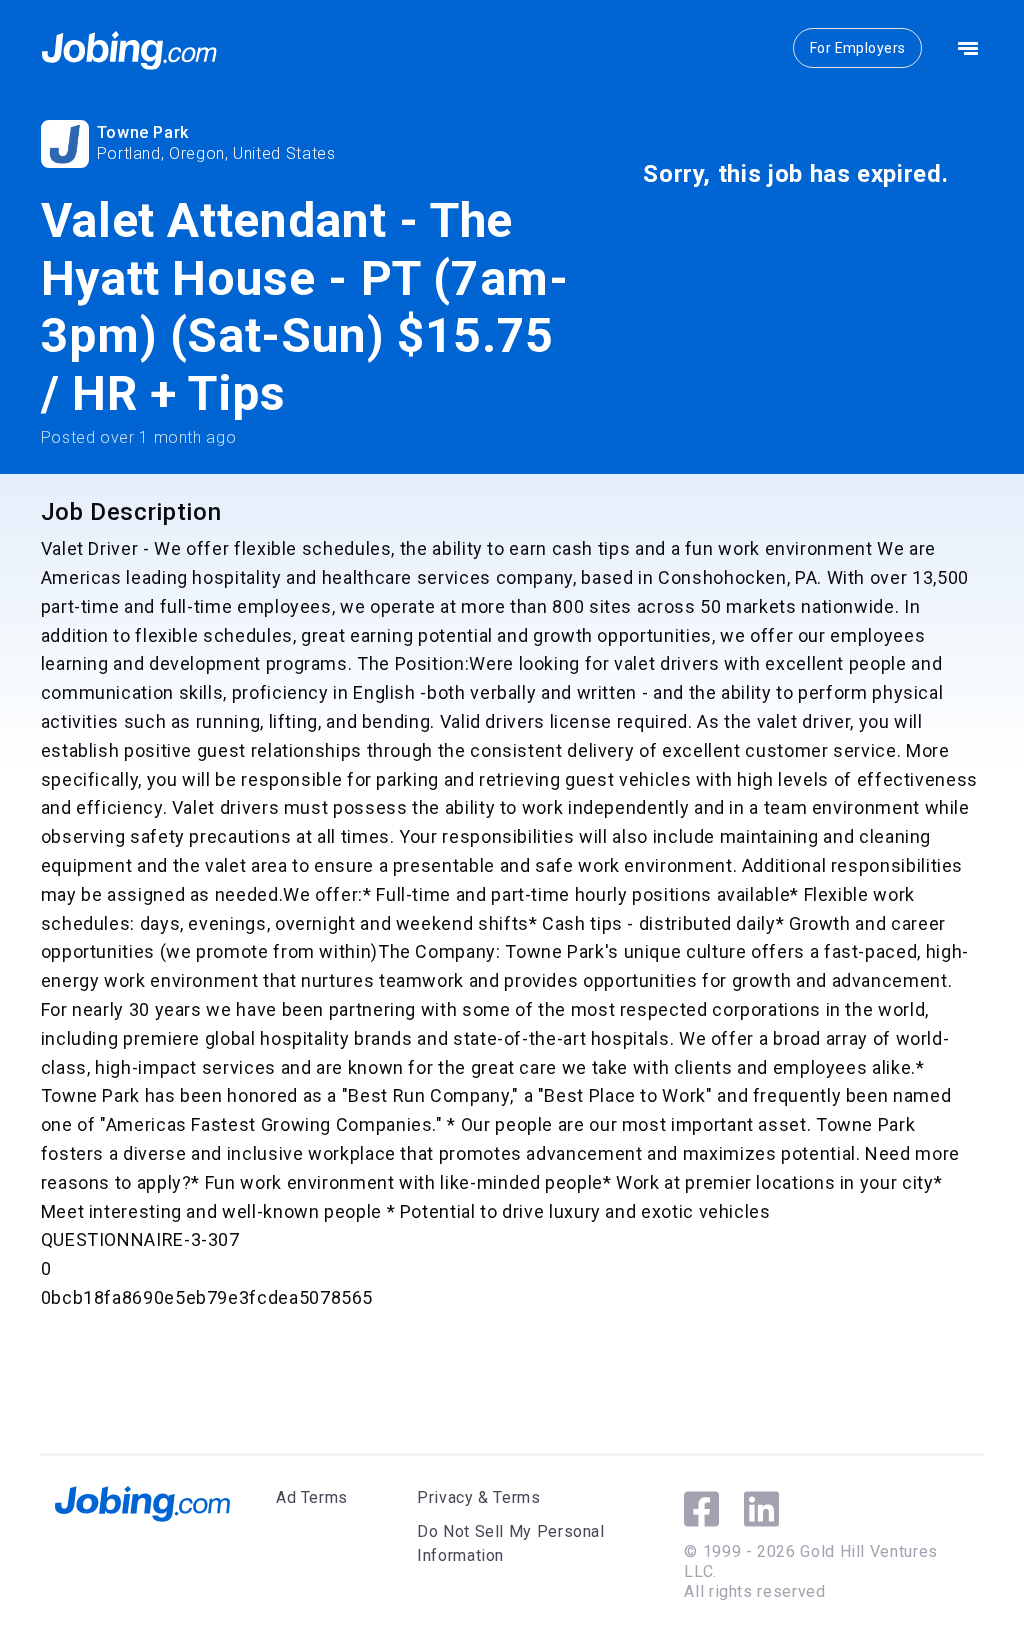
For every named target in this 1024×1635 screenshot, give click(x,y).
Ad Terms (312, 1497)
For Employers (857, 48)
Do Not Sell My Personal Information (511, 1543)
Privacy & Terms (479, 1497)
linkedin (761, 1509)
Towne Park (143, 132)
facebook (701, 1509)
